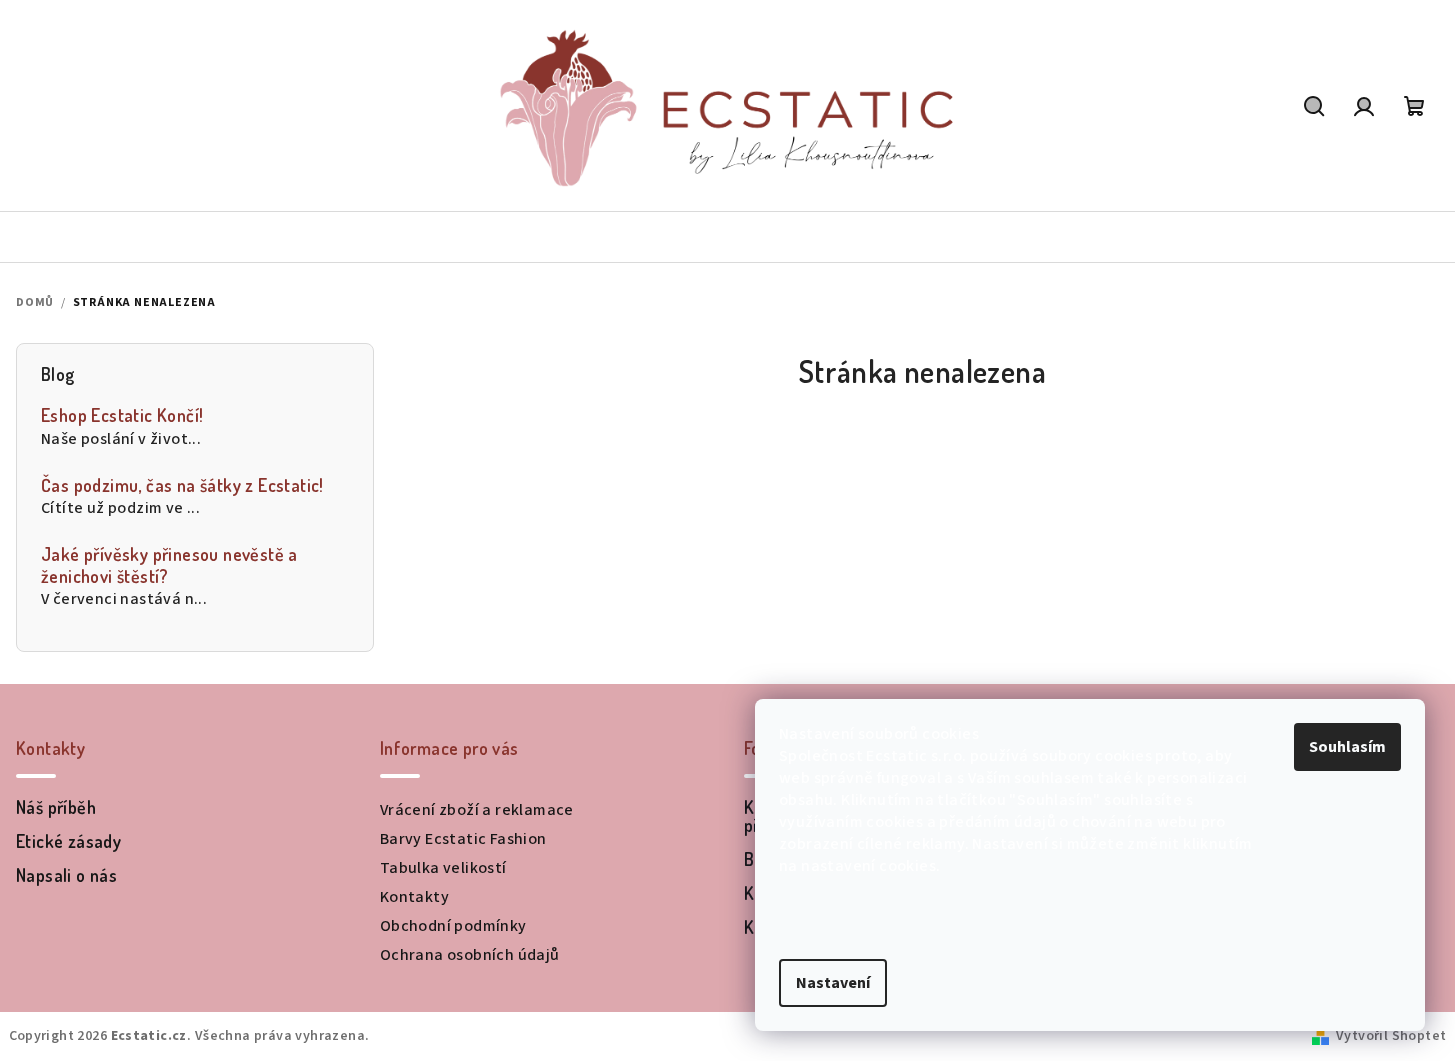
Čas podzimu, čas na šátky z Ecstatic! (182, 485)
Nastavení (833, 983)
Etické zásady (68, 841)
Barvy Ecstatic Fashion (463, 839)
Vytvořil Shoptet (1391, 1036)
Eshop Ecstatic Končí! (122, 415)
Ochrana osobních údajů (470, 955)
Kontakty (414, 897)
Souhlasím (1347, 747)
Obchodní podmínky (453, 926)
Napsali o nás (66, 875)
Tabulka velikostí (443, 868)
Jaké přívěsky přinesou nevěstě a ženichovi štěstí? (169, 565)
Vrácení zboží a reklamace (477, 810)
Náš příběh (56, 807)
